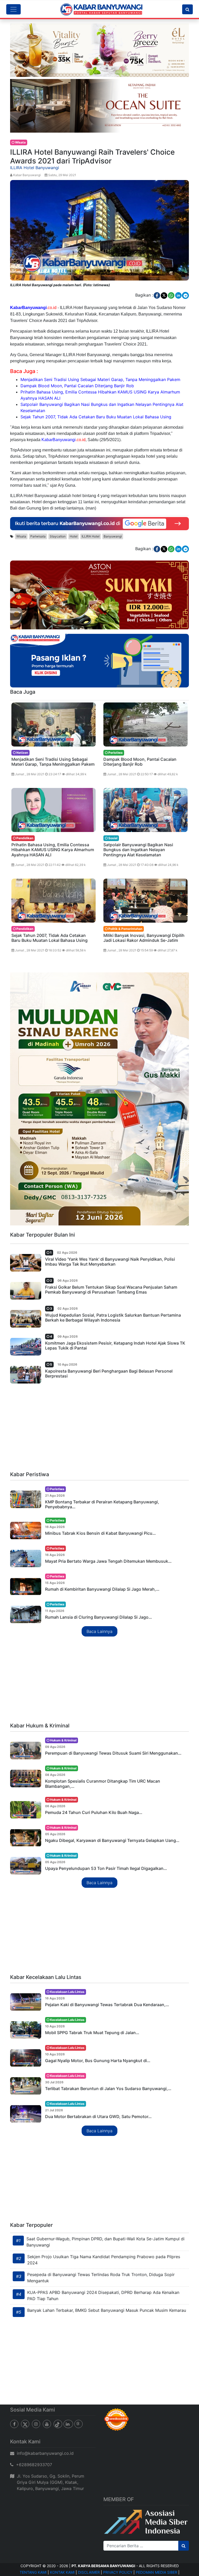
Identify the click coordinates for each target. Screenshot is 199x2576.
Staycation (58, 536)
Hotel (74, 536)
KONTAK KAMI (62, 2572)
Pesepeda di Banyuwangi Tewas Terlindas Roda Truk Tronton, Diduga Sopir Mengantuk (101, 2278)
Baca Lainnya (99, 1631)
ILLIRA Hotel (91, 536)
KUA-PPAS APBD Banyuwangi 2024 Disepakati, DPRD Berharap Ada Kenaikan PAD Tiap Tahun (103, 2295)
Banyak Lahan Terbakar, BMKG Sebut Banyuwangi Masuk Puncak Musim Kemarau (107, 2310)
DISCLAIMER (89, 2572)
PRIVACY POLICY (118, 2572)
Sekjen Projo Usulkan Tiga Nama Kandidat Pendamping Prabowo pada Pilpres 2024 (104, 2260)
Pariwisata (38, 536)
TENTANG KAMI (33, 2572)
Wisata (21, 536)
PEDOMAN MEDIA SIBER (157, 2572)
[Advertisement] (99, 1429)
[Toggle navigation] (13, 9)
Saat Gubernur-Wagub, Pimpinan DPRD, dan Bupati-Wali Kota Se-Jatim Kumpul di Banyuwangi (105, 2242)
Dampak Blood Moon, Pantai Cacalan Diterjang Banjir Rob (77, 386)
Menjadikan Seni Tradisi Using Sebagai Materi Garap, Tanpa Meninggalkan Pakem (100, 379)
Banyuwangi (113, 536)
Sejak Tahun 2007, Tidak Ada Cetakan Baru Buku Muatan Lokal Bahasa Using (96, 417)
